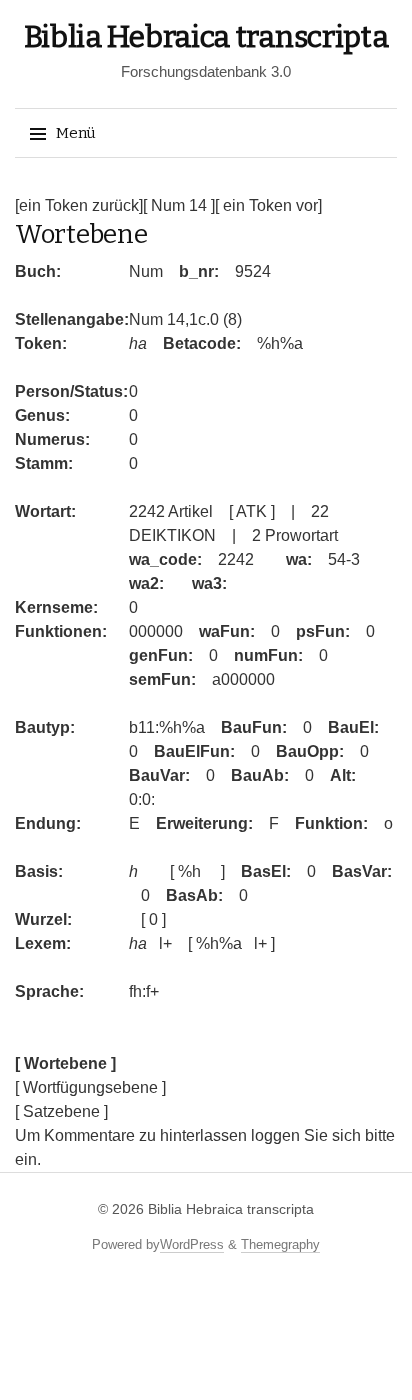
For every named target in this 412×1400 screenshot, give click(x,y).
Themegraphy (280, 1244)
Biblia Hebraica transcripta (206, 37)
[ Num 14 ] (179, 205)
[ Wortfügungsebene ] (90, 1087)
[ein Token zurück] (79, 205)
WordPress (192, 1244)
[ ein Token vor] (268, 205)
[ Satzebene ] (61, 1111)
